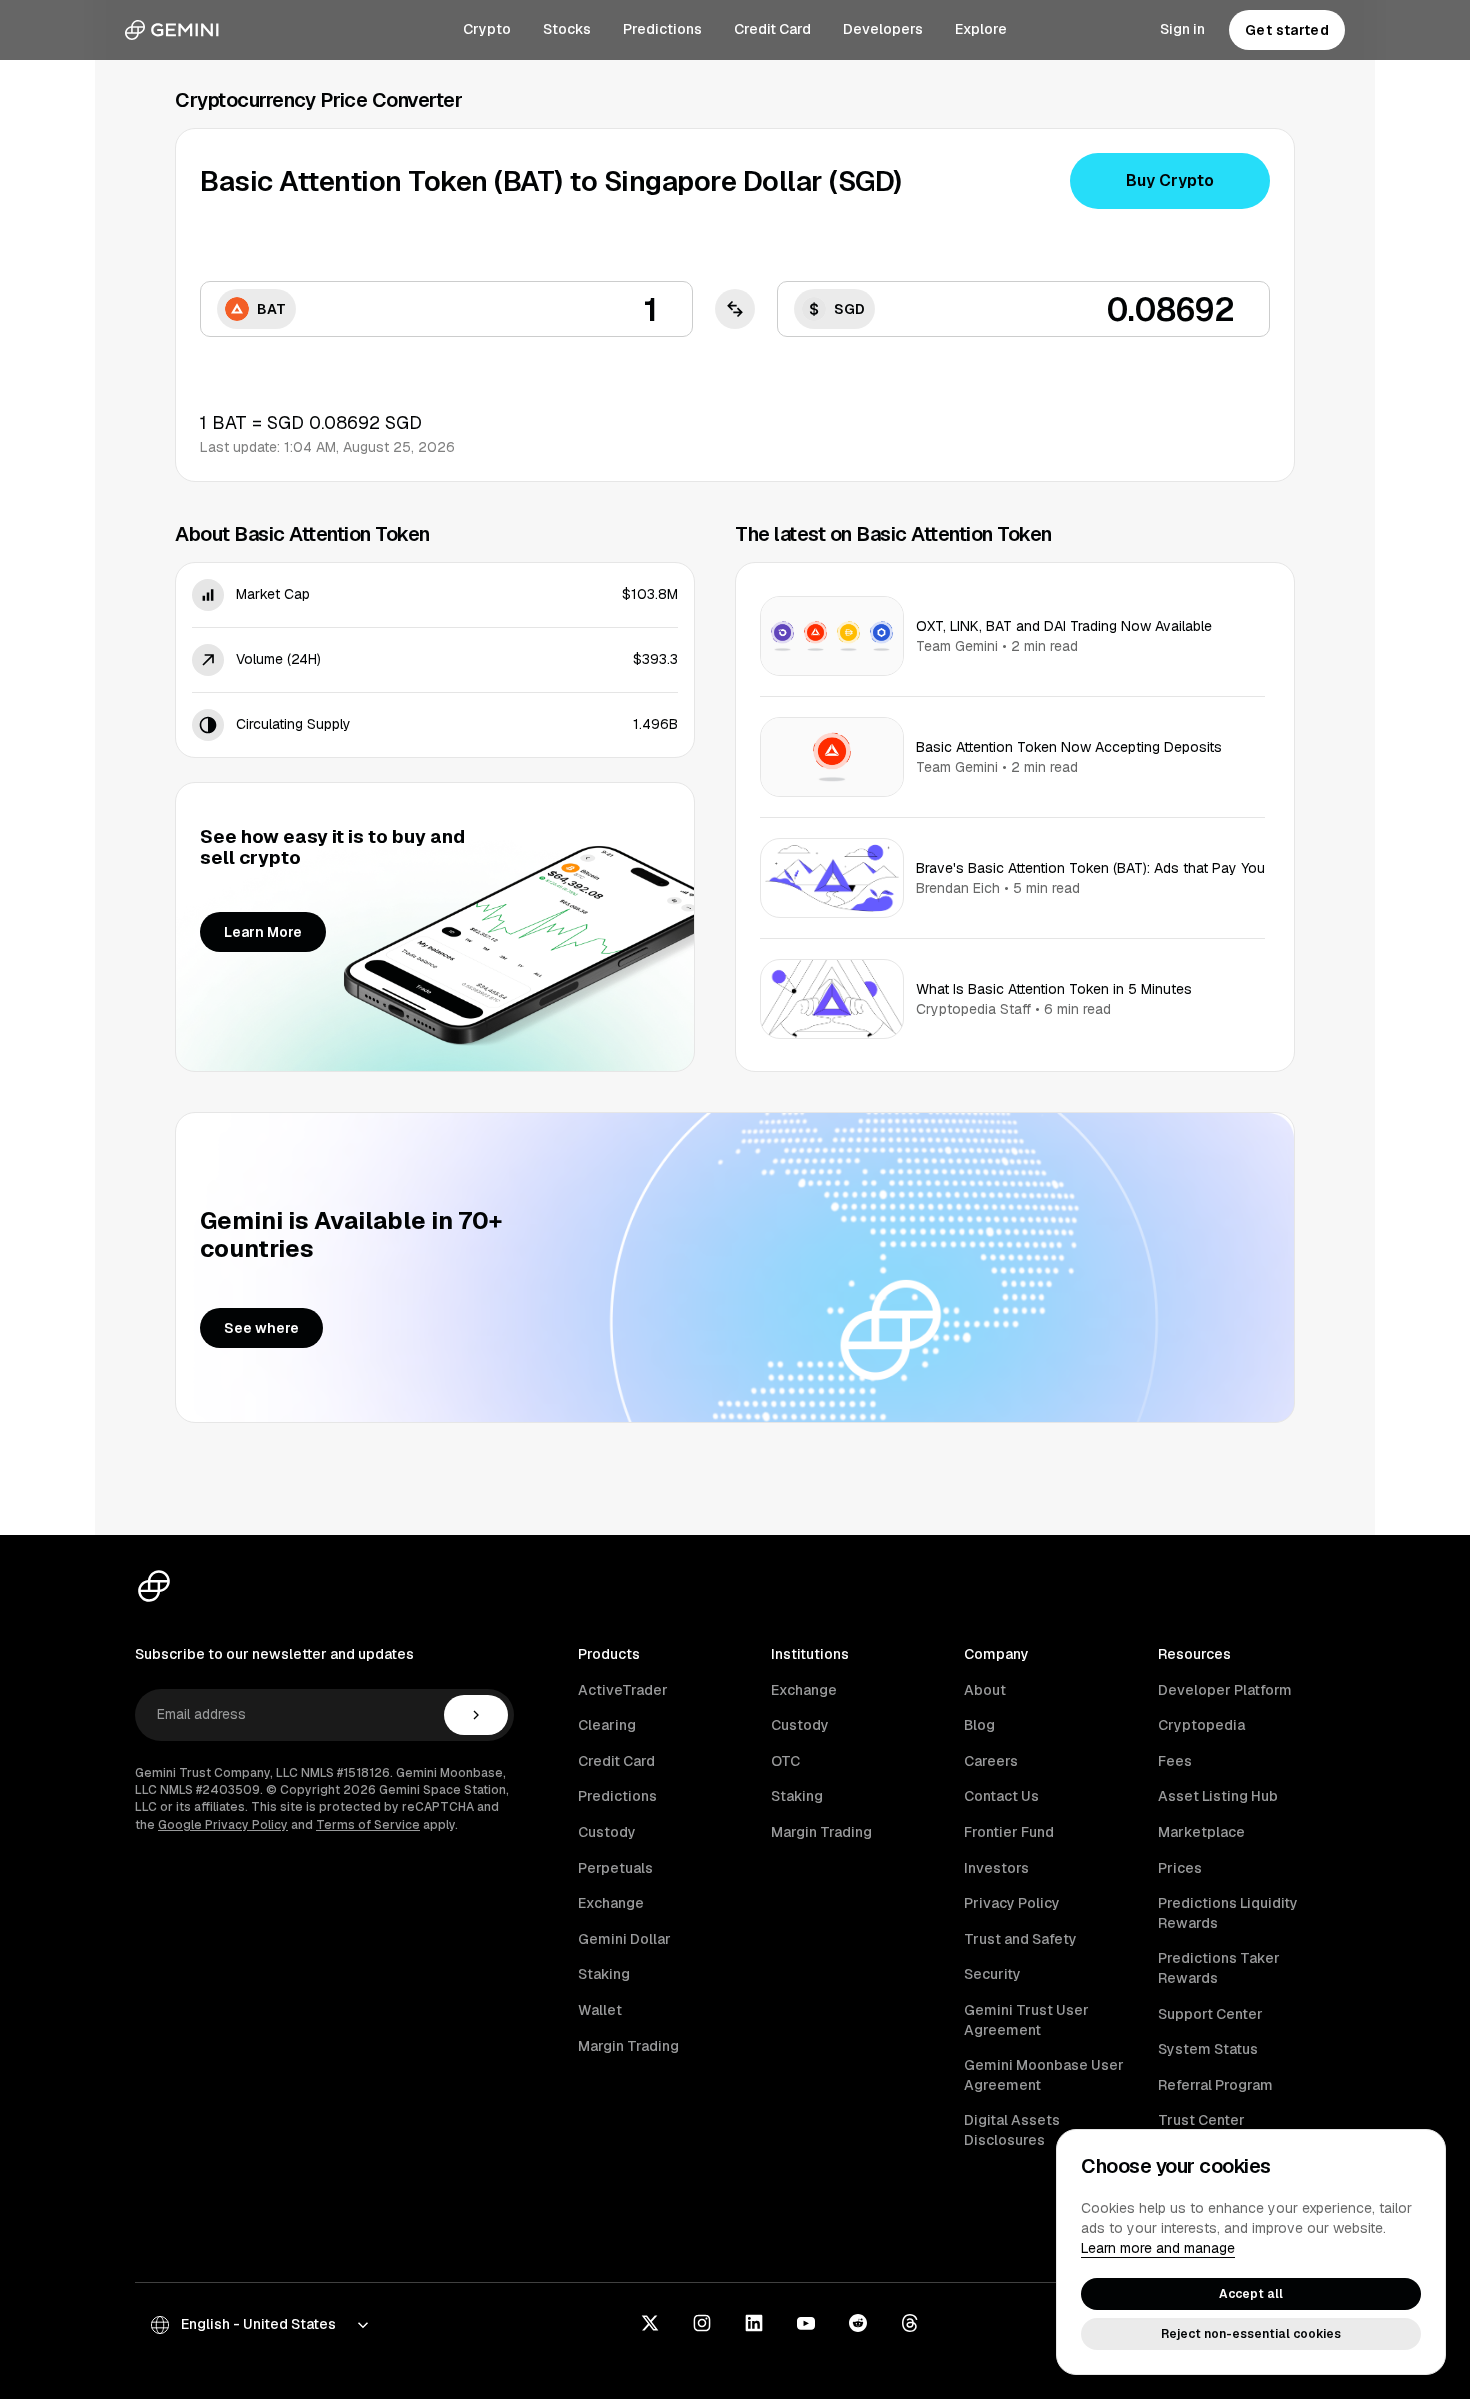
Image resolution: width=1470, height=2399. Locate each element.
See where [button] (261, 1328)
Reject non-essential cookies (1251, 2334)
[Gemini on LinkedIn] (754, 2325)
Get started (1287, 30)
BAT (271, 309)
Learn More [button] (263, 932)
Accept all (1251, 2294)
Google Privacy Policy (223, 1825)
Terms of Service (368, 1825)
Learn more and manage (1158, 2248)
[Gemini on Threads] (910, 2325)
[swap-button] (735, 309)
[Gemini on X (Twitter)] (650, 2325)
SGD (849, 309)
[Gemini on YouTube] (806, 2325)
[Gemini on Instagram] (702, 2325)
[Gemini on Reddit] (858, 2325)
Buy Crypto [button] (1170, 180)
